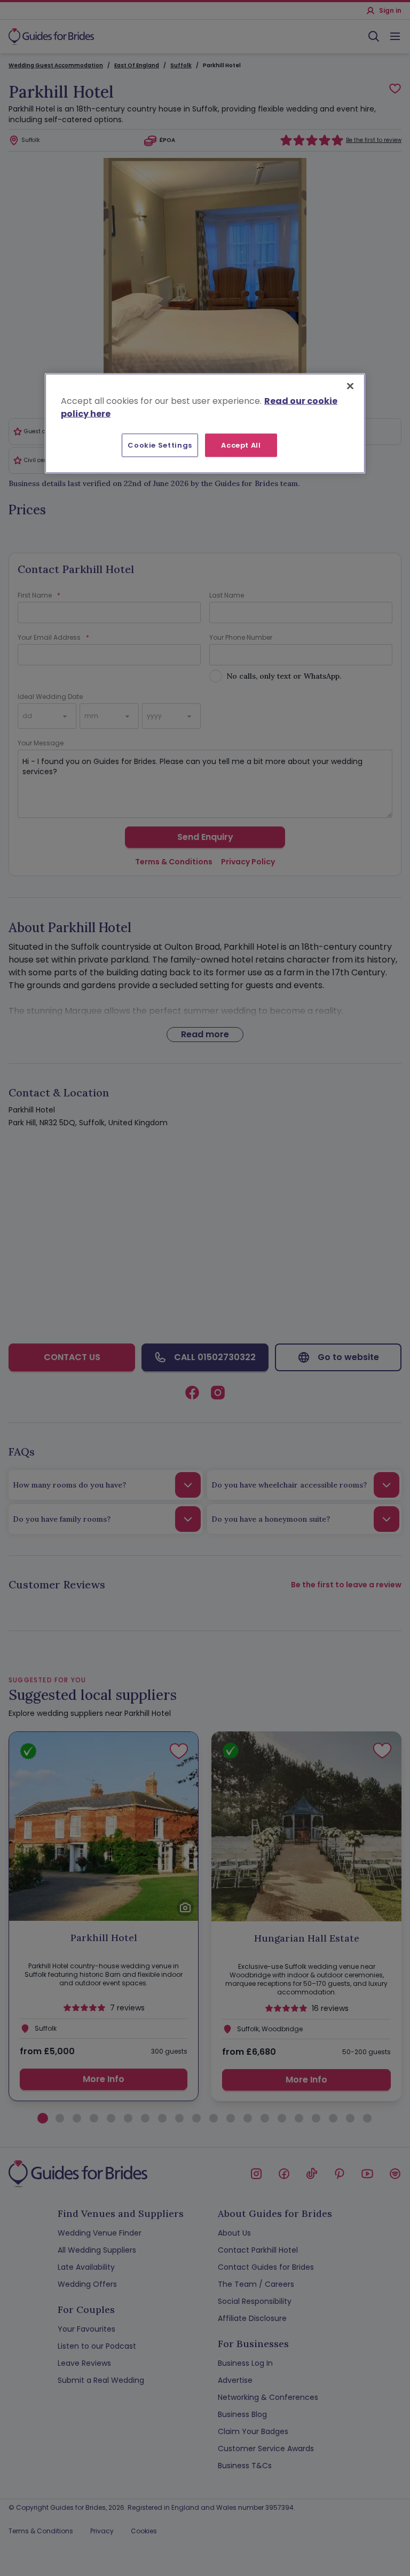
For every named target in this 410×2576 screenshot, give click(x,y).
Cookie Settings (160, 445)
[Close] (350, 386)
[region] (205, 424)
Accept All (241, 445)
